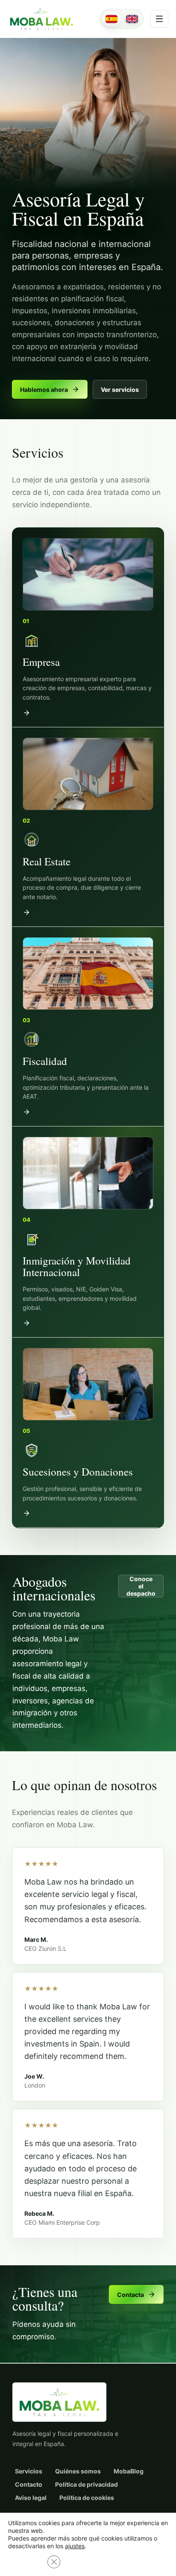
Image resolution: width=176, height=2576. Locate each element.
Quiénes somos (78, 2471)
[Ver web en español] (111, 19)
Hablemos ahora (44, 390)
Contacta (131, 2295)
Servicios (29, 2471)
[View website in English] (132, 19)
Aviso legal (31, 2498)
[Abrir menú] (159, 19)
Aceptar (26, 2562)
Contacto (29, 2484)
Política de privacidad (87, 2484)
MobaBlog (129, 2471)
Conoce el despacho (141, 1586)
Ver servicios (120, 390)
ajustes (75, 2546)
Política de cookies (87, 2498)
